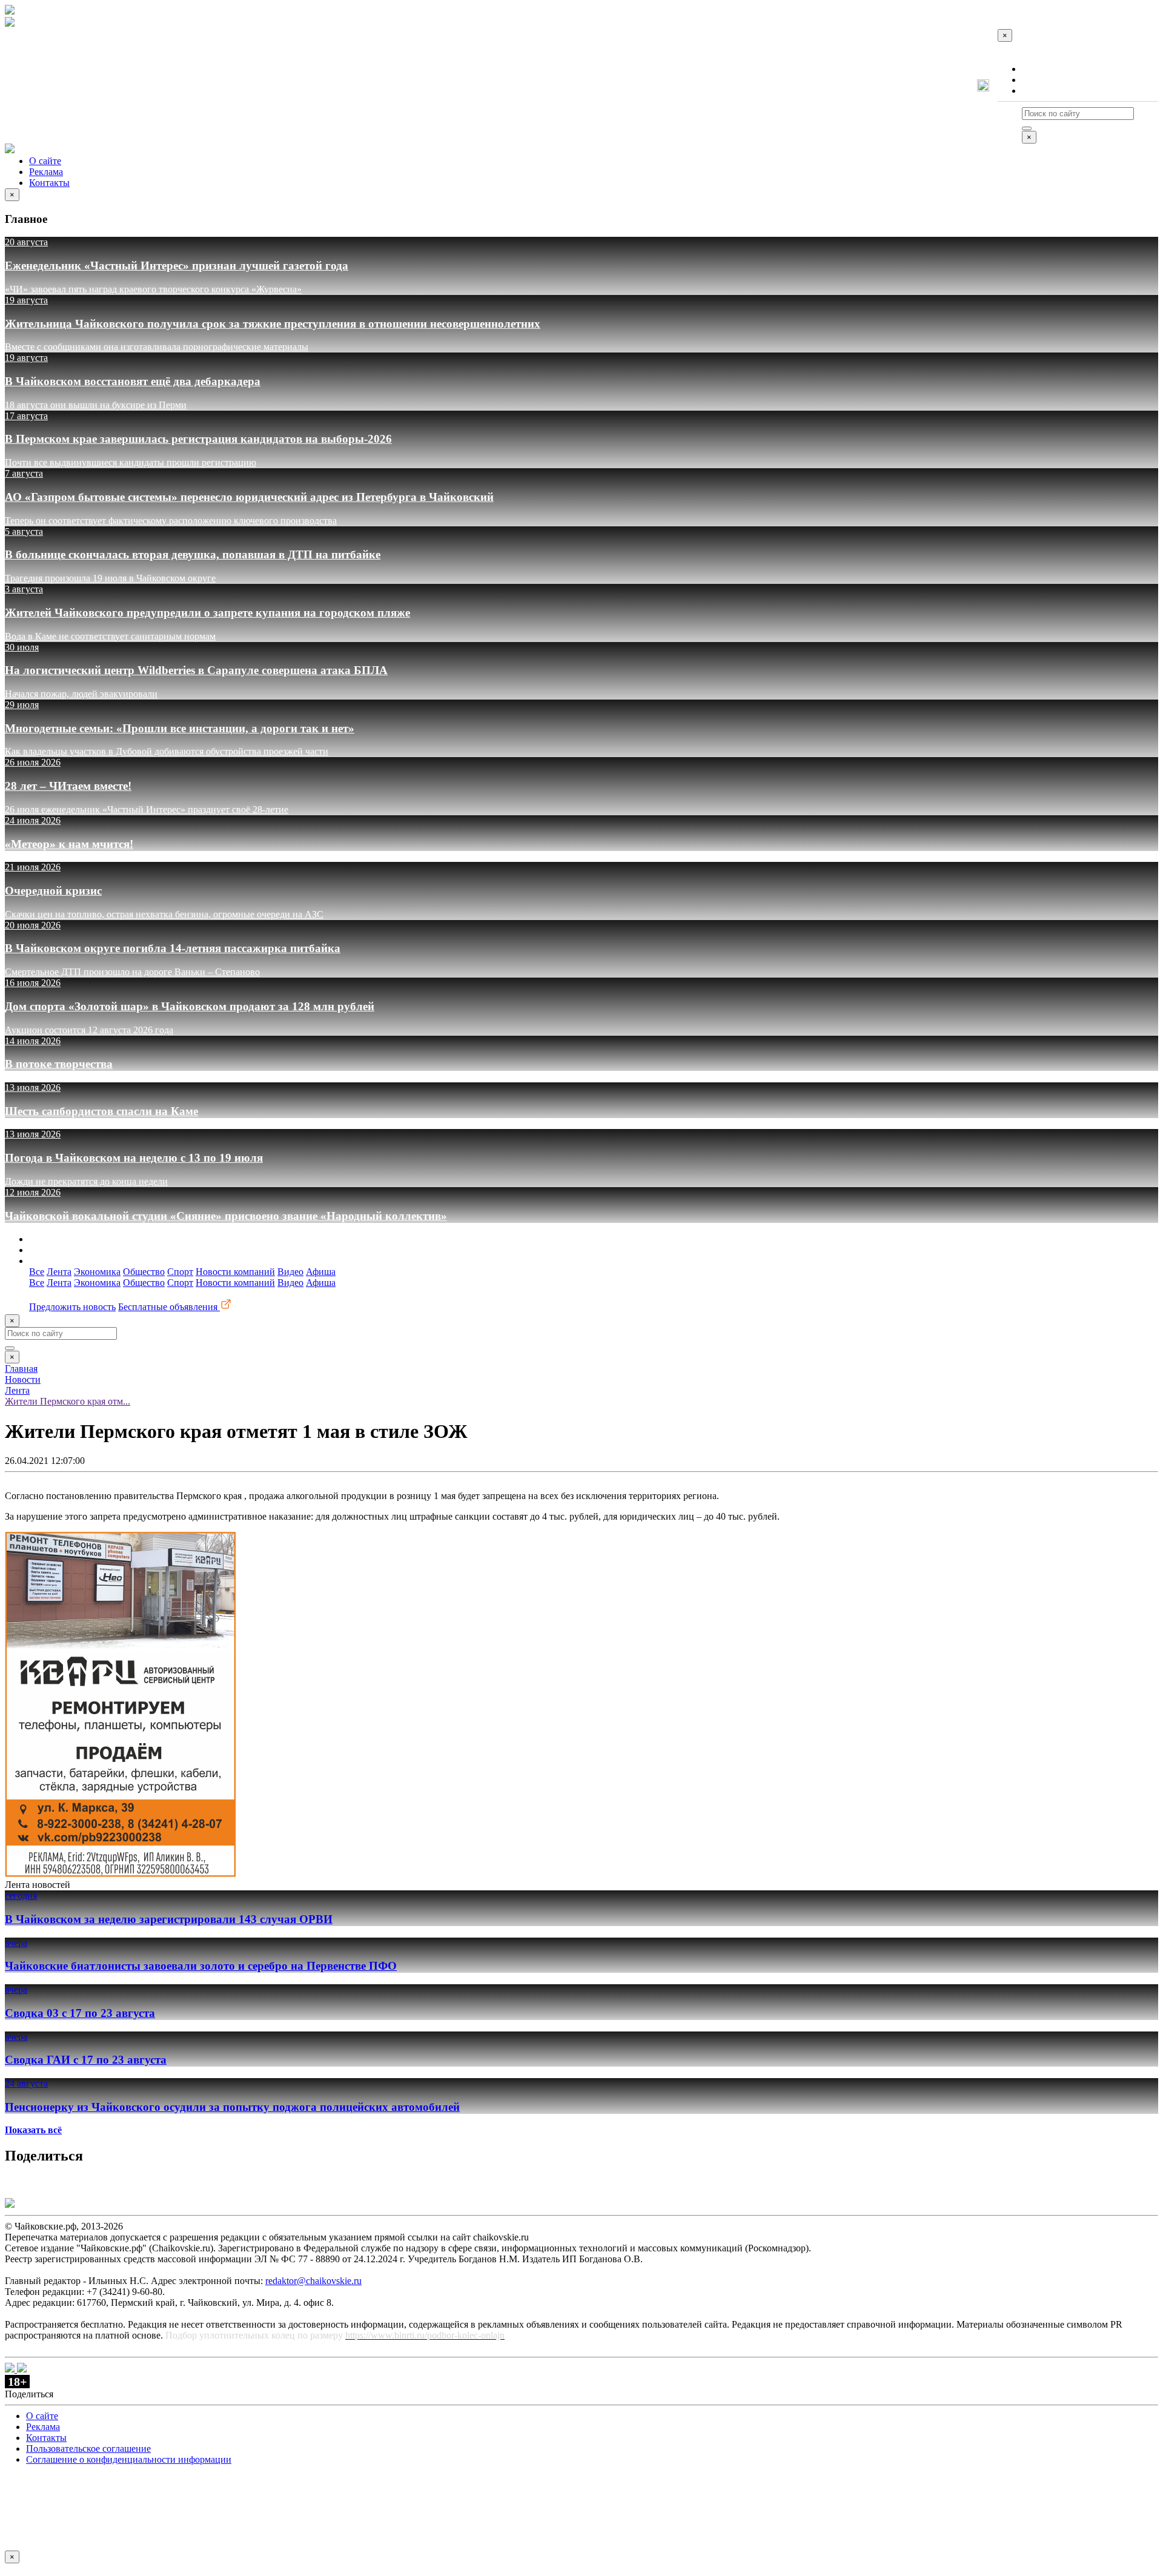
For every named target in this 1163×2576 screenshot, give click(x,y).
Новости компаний (235, 1272)
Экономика (97, 1272)
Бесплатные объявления (169, 1307)
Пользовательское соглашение (88, 2449)
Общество (144, 1272)
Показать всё (33, 2130)
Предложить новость (72, 1307)
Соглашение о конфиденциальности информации (129, 2459)
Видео (290, 1272)
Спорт (180, 1272)
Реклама (1039, 80)
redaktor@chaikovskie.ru (313, 2281)
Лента (59, 1272)
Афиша (321, 1272)
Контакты (1042, 91)
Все (37, 1272)
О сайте (1038, 69)
